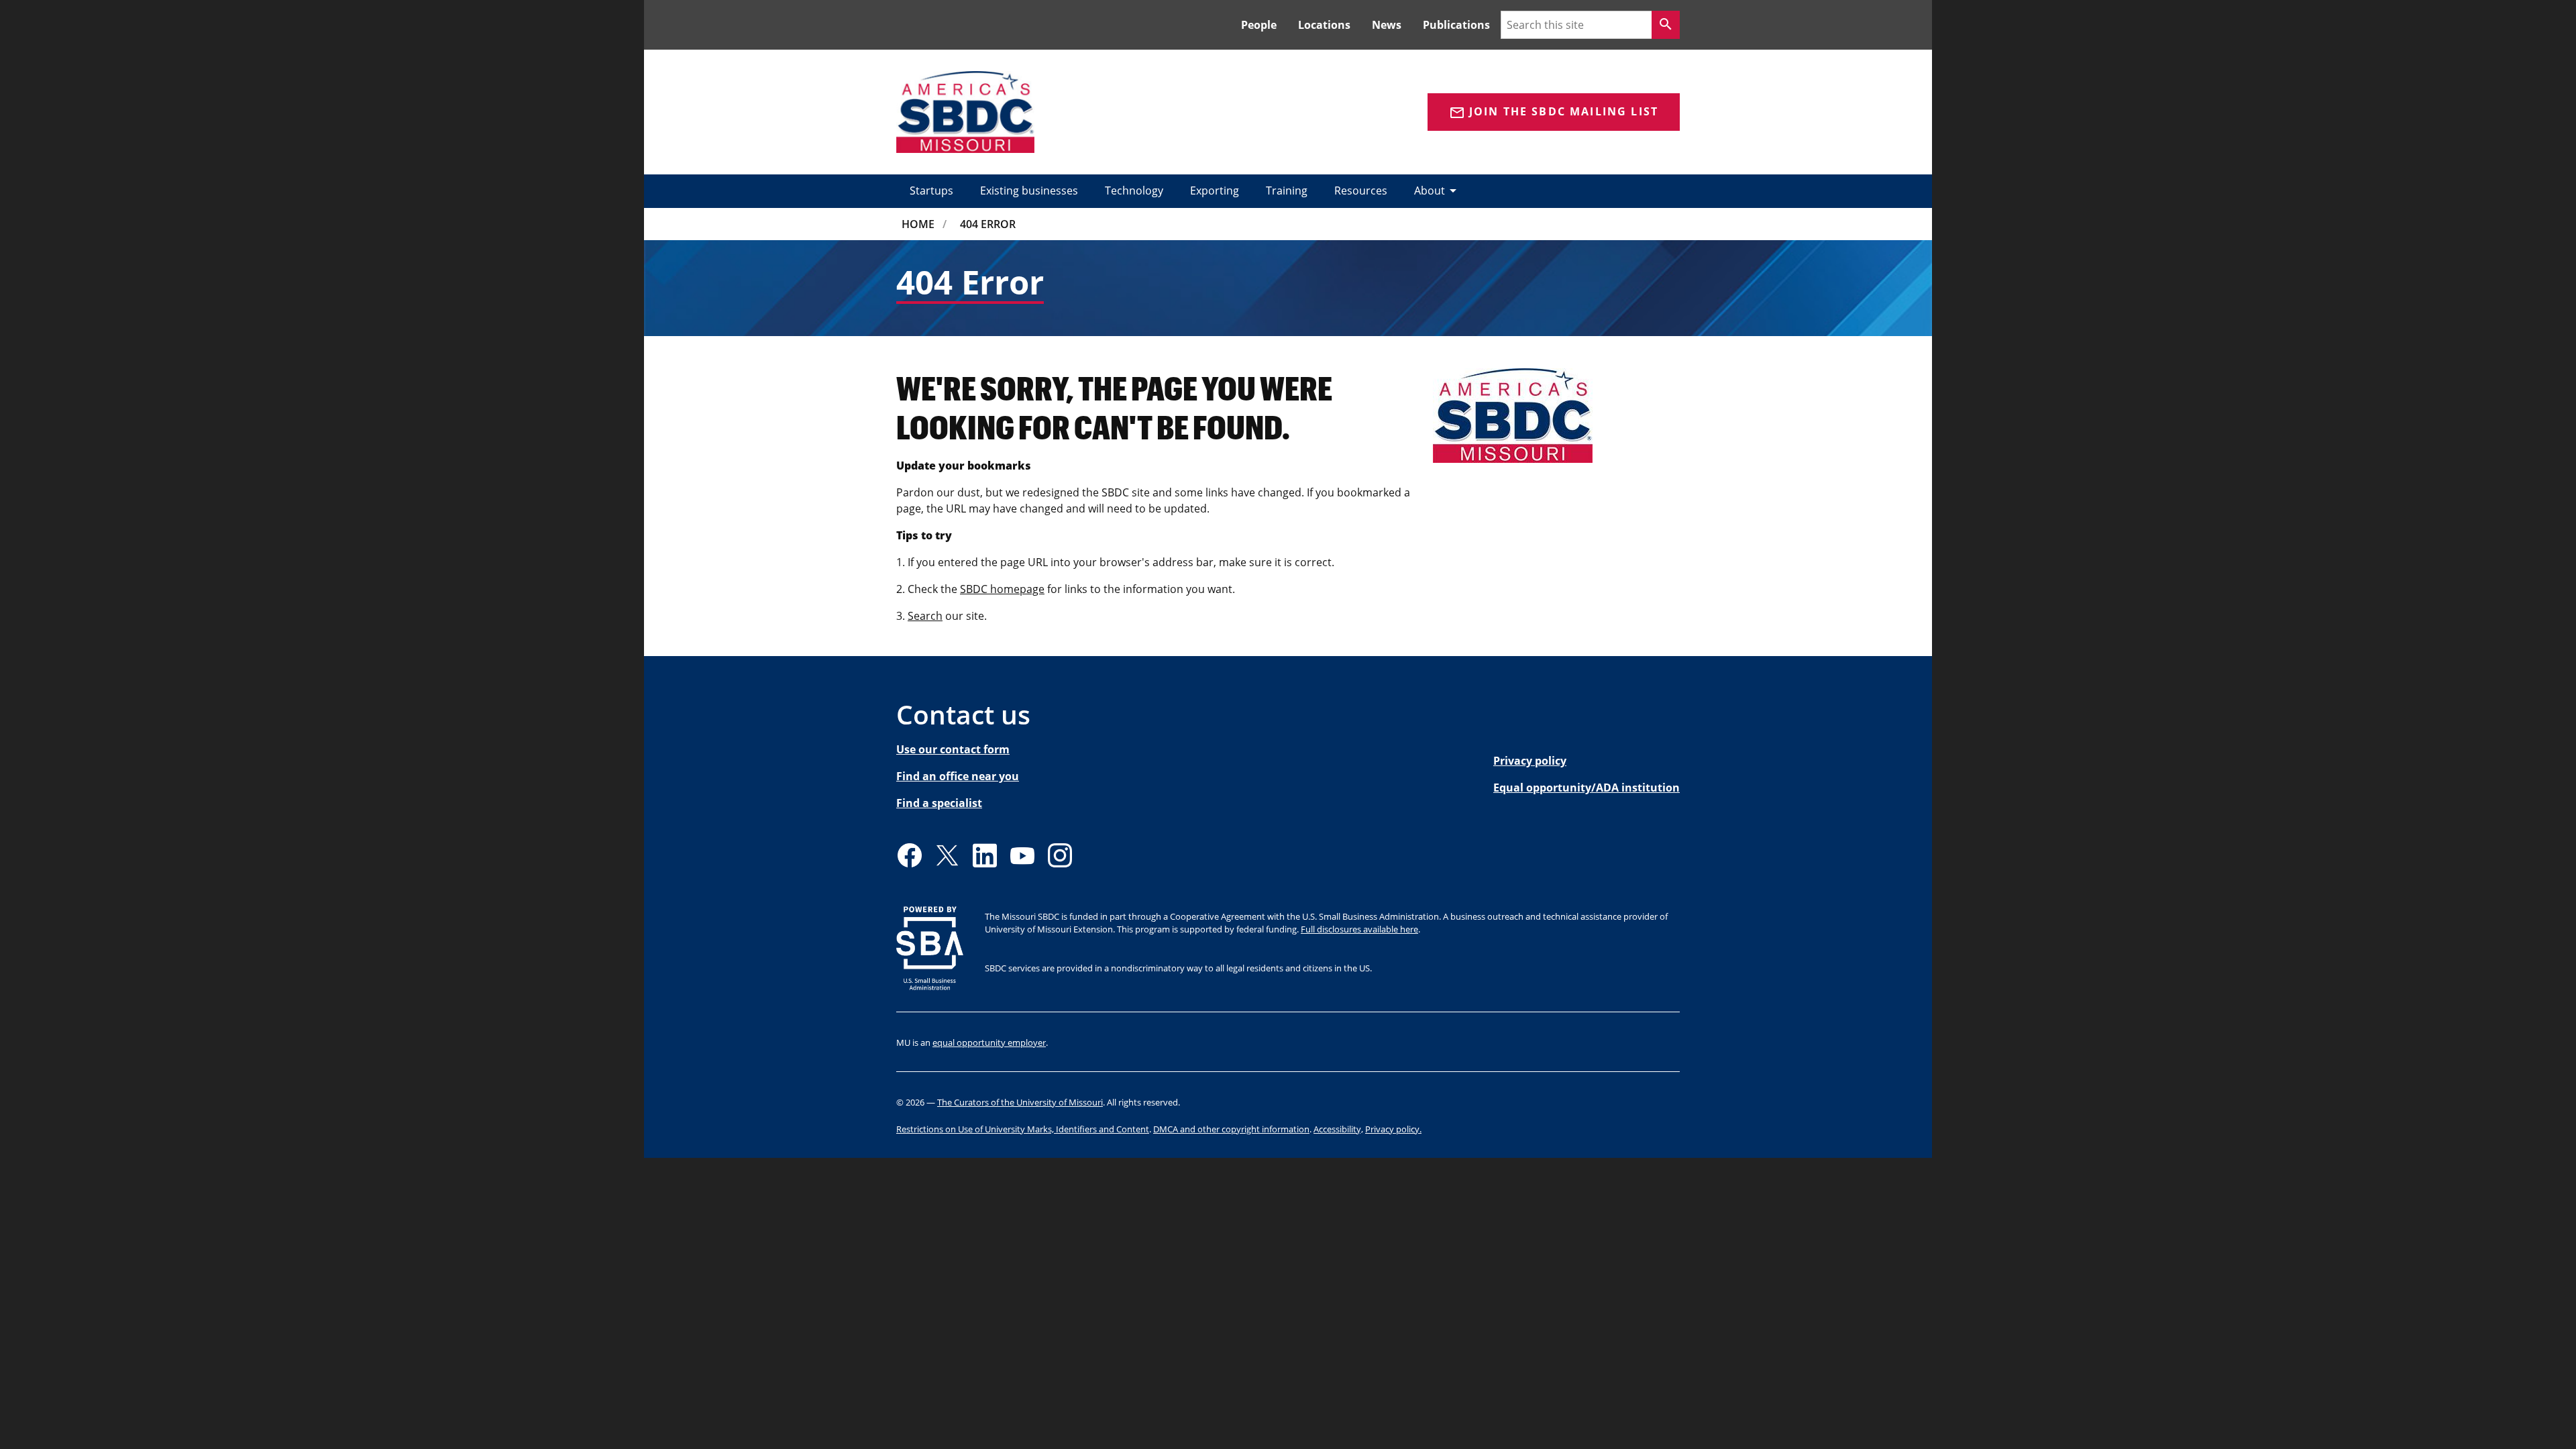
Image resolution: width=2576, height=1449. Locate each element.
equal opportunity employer (989, 1042)
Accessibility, (1338, 1129)
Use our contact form (953, 749)
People (1259, 25)
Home (918, 224)
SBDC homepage (1002, 589)
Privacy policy (1530, 761)
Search (925, 616)
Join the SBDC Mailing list (1554, 112)
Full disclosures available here (1359, 929)
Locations (1324, 25)
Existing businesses (1029, 191)
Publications (1456, 25)
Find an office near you (958, 776)
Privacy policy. (1393, 1129)
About (1438, 191)
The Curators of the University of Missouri (1020, 1102)
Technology (1134, 191)
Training (1287, 191)
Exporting (1215, 191)
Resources (1361, 191)
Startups (931, 191)
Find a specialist (939, 803)
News (1387, 25)
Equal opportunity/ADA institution (1587, 788)
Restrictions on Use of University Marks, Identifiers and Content (1023, 1129)
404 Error (988, 224)
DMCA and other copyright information (1231, 1129)
